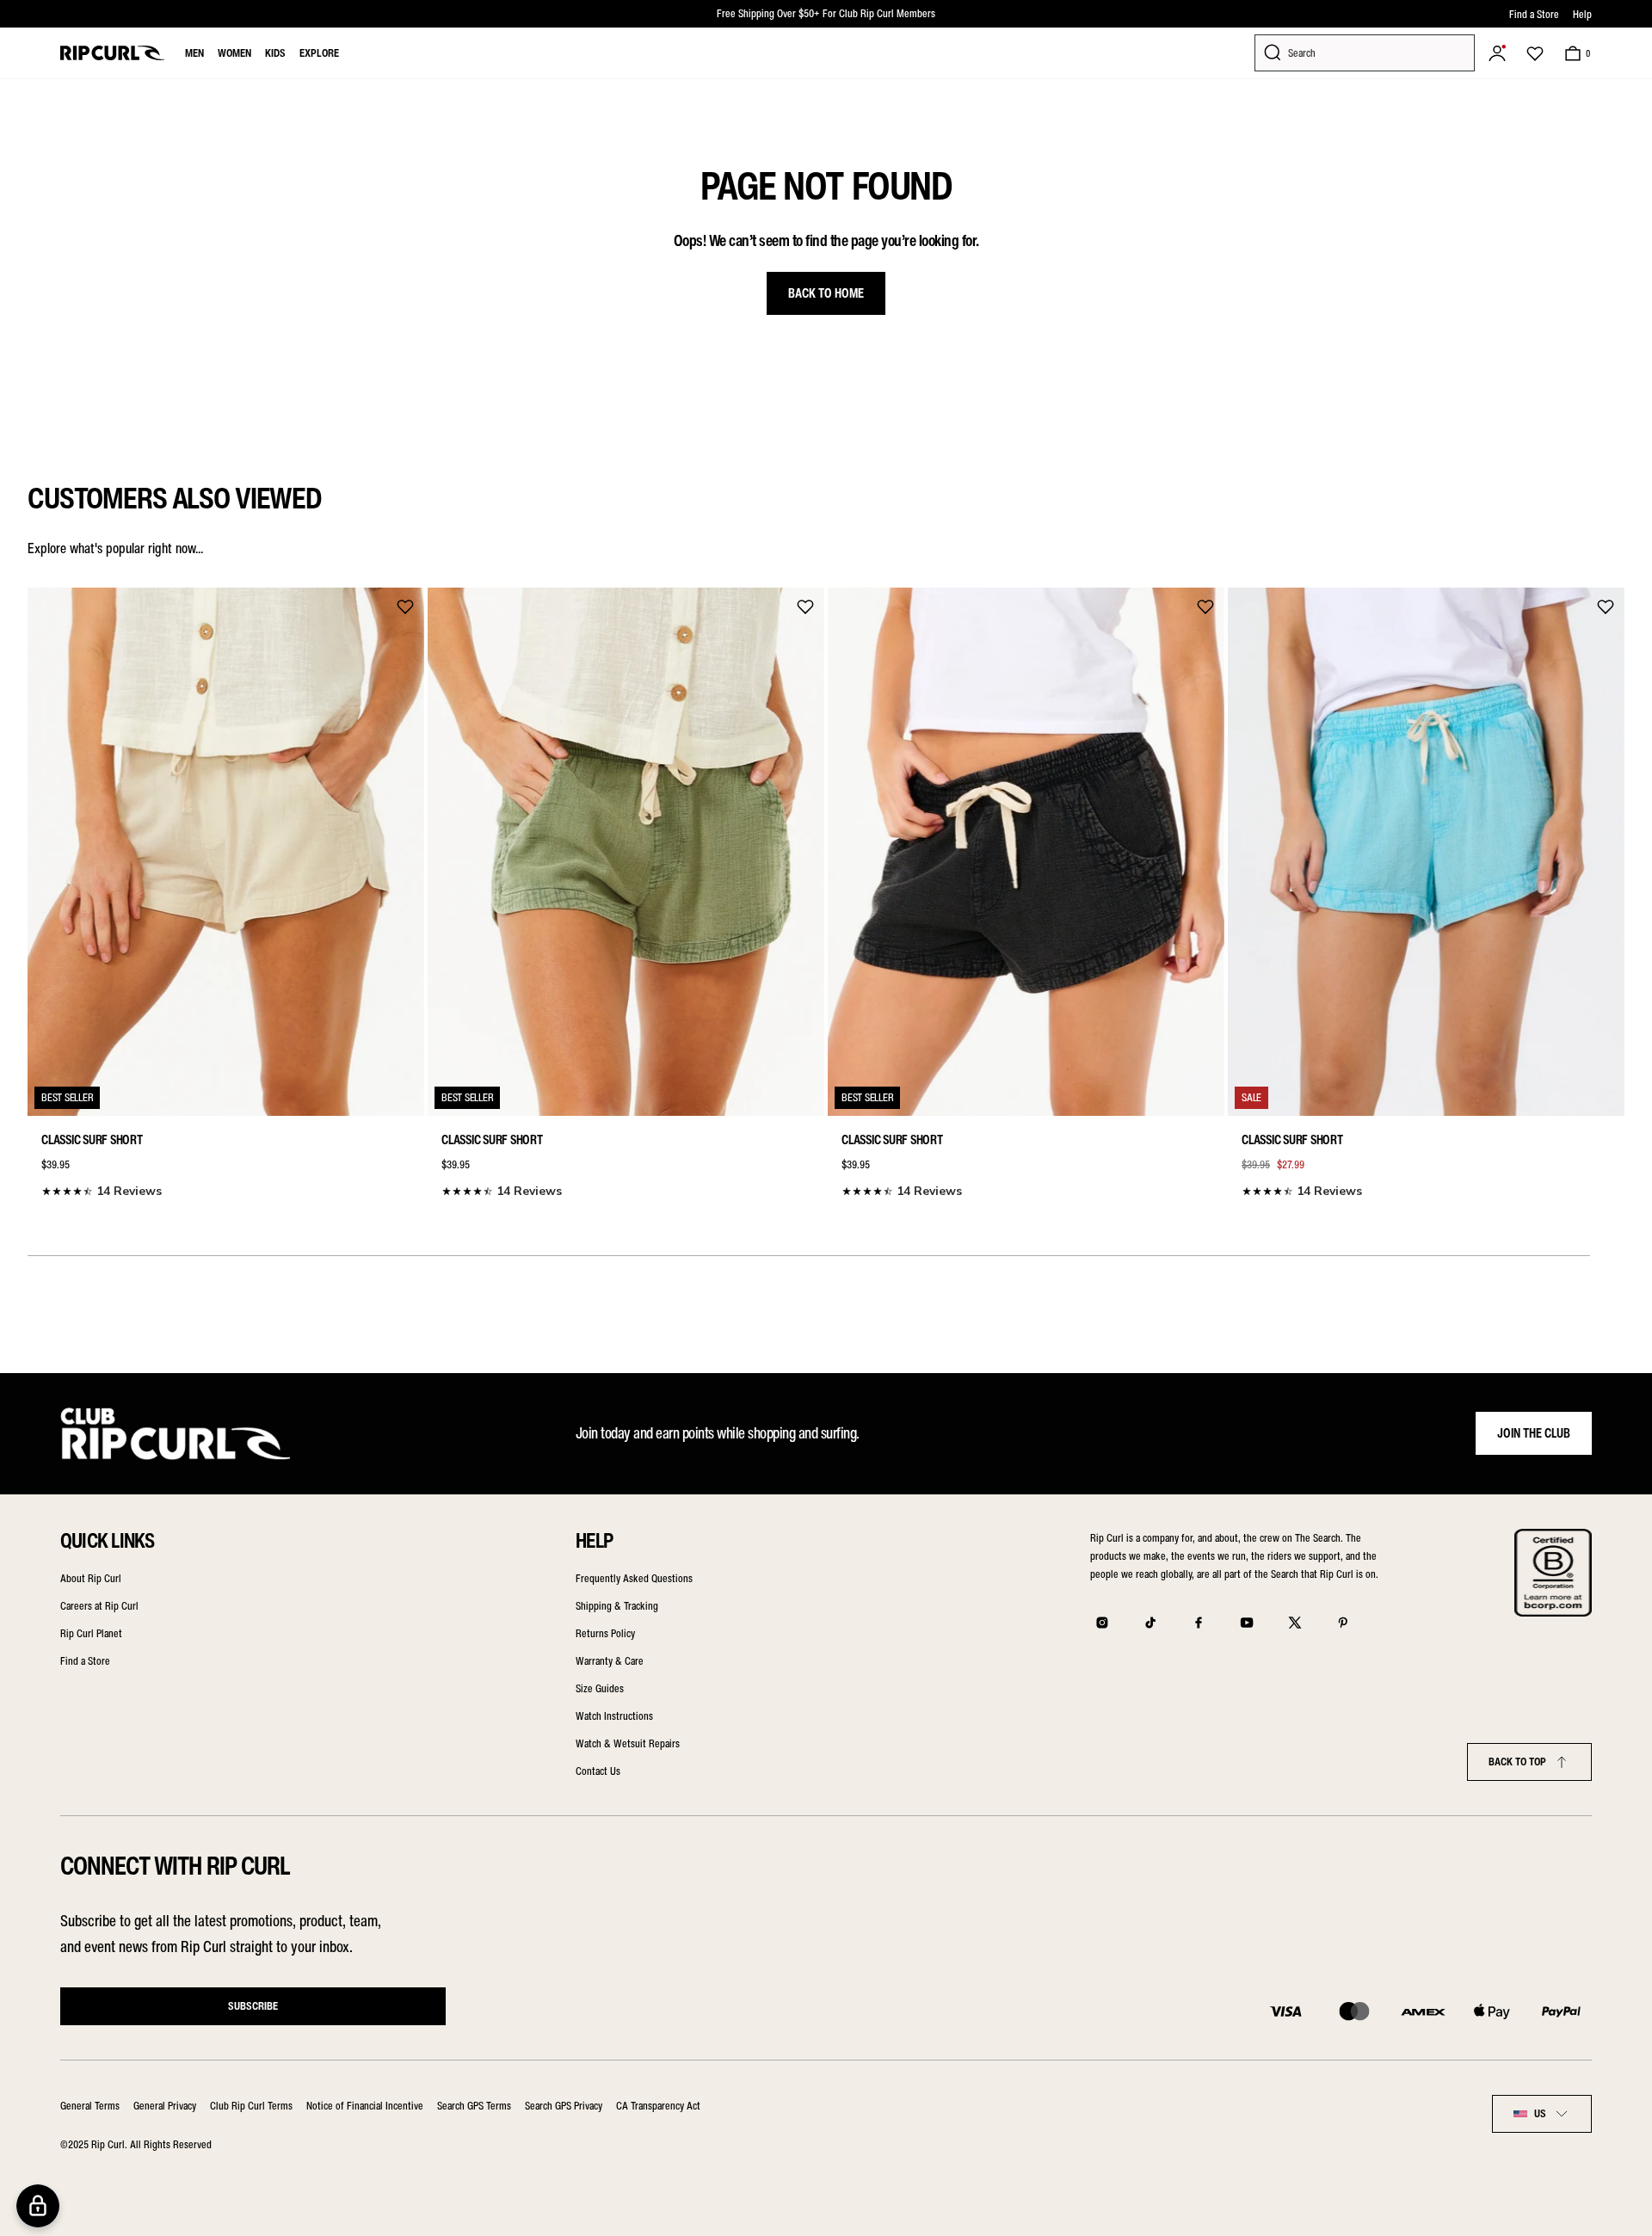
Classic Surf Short (92, 1140)
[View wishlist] (1535, 53)
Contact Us (598, 1771)
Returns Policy (605, 1633)
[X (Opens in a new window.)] (1295, 1623)
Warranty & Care (610, 1661)
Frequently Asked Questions (634, 1578)
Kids (275, 53)
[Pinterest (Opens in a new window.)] (1343, 1623)
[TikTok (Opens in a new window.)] (1150, 1623)
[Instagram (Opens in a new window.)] (1102, 1623)
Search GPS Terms (474, 2106)
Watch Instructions (614, 1716)
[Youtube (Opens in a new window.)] (1247, 1623)
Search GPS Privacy (564, 2106)
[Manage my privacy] (38, 2206)
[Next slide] (1606, 889)
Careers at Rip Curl (99, 1606)
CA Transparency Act (658, 2106)
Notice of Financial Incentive (365, 2106)
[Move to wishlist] (405, 607)
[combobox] (1542, 2114)
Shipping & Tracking (617, 1606)
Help (1582, 14)
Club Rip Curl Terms (251, 2106)
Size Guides (600, 1688)
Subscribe (253, 2006)
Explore (319, 53)
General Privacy (165, 2106)
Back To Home (826, 293)
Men (194, 53)
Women (234, 53)
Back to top (1517, 1762)
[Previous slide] (46, 889)
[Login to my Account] (1497, 53)
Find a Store (1534, 14)
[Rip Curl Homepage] (112, 53)
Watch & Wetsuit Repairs (628, 1743)
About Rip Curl (91, 1578)
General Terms (90, 2106)
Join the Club (1534, 1433)
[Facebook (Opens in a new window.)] (1199, 1623)
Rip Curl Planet (91, 1633)
